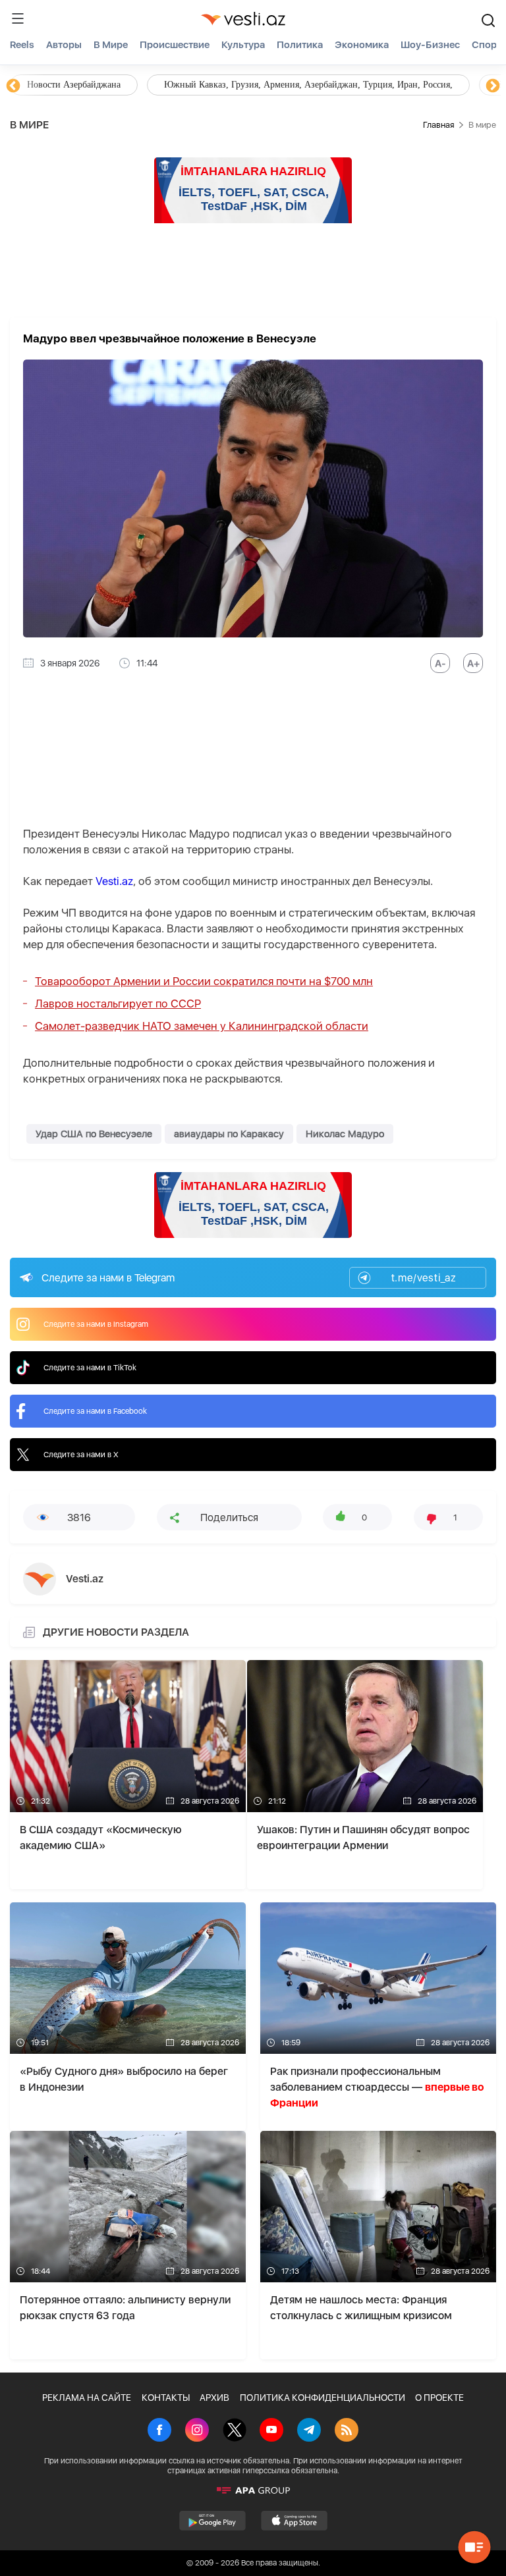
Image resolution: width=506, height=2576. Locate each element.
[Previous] (13, 86)
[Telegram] (309, 2431)
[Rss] (347, 2431)
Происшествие (175, 45)
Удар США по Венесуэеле (94, 1134)
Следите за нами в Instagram (96, 1324)
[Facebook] (159, 2431)
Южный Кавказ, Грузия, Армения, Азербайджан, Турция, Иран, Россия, (308, 85)
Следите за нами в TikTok (90, 1368)
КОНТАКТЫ (166, 2398)
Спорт (487, 45)
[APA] (253, 2490)
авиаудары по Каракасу (229, 1134)
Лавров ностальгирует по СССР (118, 1004)
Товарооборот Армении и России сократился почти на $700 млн (204, 981)
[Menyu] (18, 18)
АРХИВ (214, 2398)
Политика (300, 45)
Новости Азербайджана (74, 85)
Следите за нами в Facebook (95, 1411)
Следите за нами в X (81, 1455)
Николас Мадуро (345, 1134)
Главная (438, 125)
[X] (235, 2431)
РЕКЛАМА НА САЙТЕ (87, 2398)
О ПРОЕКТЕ (439, 2398)
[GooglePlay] (212, 2521)
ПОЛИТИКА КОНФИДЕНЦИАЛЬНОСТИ (323, 2398)
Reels (22, 45)
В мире (111, 45)
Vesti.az (114, 881)
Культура (243, 45)
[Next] (493, 86)
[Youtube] (271, 2431)
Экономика (362, 45)
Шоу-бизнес (430, 45)
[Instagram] (197, 2431)
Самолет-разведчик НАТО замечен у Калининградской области (202, 1026)
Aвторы (64, 45)
